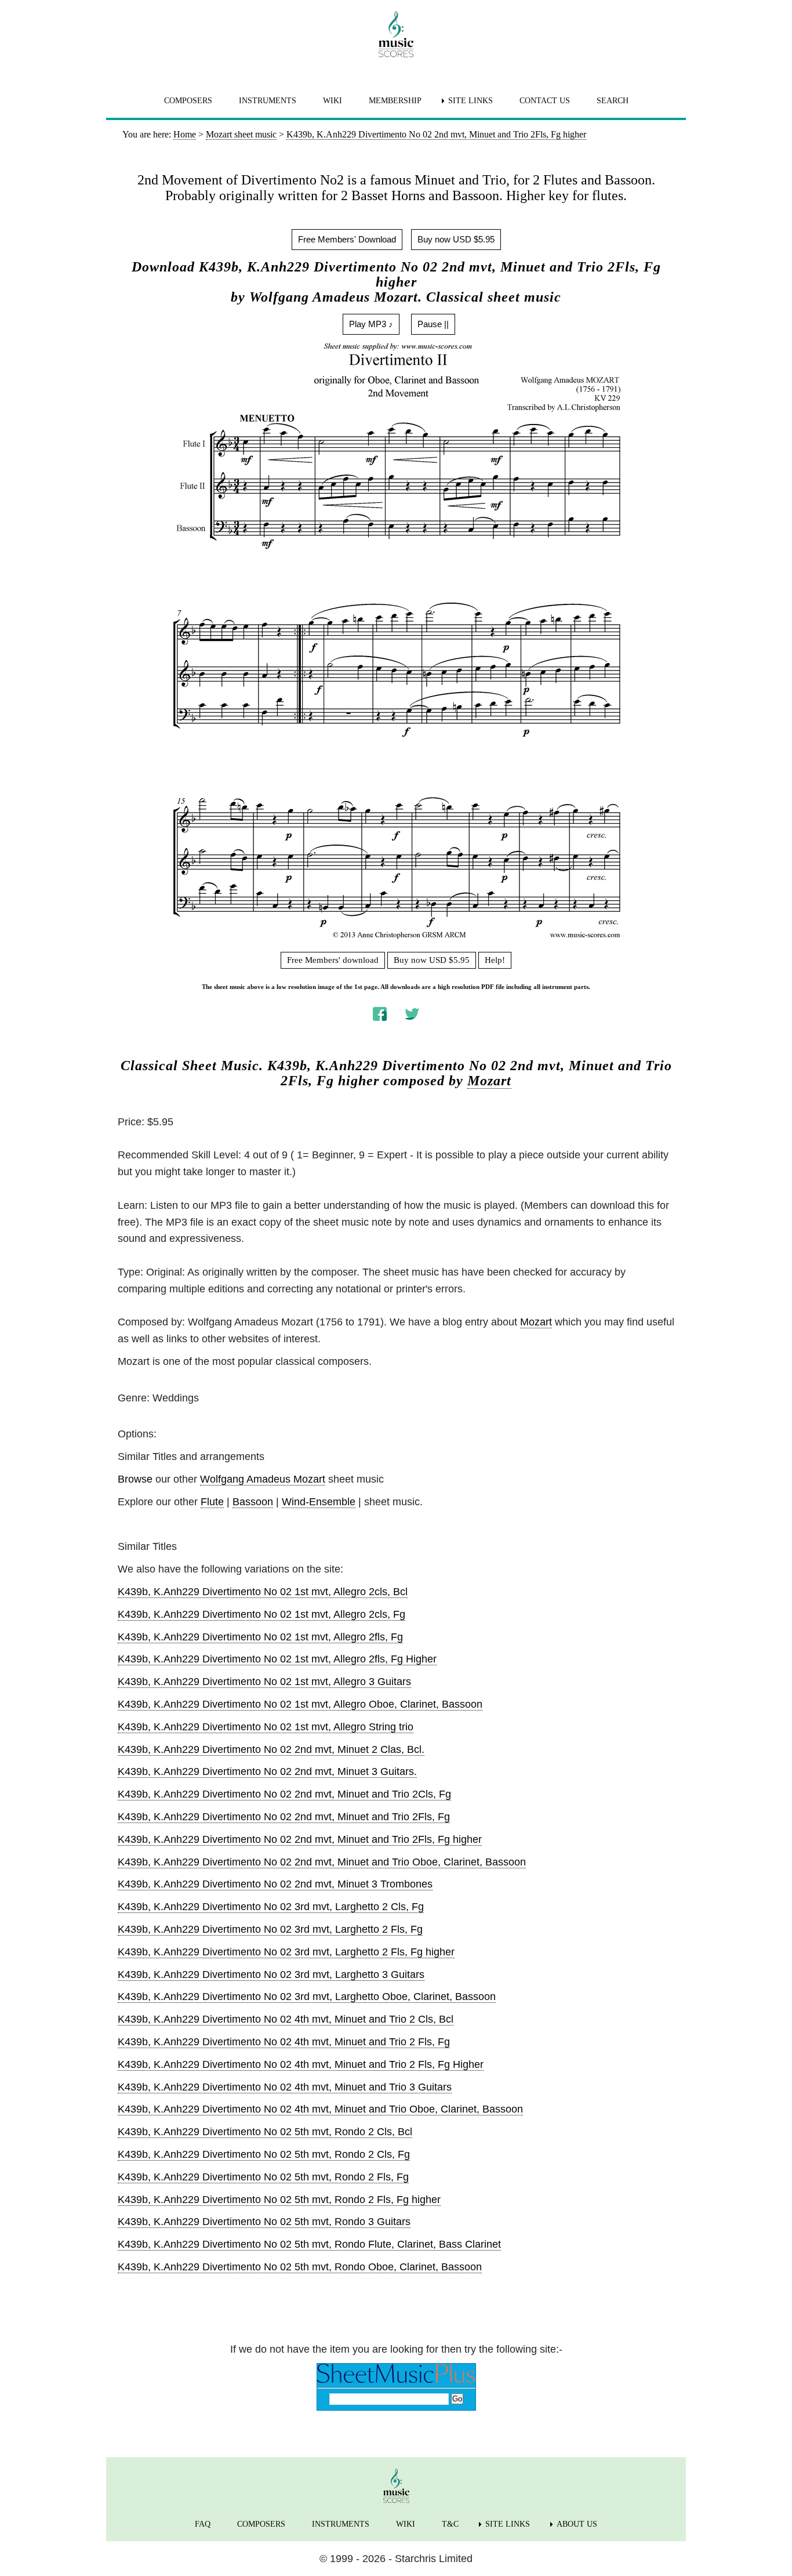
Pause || (433, 324)
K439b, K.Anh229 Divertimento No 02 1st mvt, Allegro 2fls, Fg (260, 1637)
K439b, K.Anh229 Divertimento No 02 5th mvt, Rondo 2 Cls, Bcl (265, 2132)
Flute (212, 1502)
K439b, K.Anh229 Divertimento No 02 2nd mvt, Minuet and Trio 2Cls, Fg (284, 1794)
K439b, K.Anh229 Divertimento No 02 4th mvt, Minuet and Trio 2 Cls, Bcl (286, 2019)
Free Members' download (333, 960)
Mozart (489, 1081)
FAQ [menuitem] (203, 2524)
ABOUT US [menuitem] (577, 2524)
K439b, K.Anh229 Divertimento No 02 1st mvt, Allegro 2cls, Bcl (263, 1592)
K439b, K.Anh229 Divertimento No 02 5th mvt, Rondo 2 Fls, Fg (263, 2177)
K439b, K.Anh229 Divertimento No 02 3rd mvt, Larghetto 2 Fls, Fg (270, 1929)
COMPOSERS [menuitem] (188, 101)
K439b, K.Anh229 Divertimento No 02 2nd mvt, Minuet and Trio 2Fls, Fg (284, 1817)
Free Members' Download (347, 239)
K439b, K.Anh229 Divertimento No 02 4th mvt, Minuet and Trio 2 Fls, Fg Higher (301, 2064)
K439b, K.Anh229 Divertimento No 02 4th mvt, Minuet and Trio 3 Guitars (285, 2087)
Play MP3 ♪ (371, 324)
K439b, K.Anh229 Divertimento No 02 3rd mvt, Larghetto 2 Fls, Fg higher (286, 1952)
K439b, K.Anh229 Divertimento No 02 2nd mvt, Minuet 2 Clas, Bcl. (271, 1749)
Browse (135, 1479)
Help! (495, 960)
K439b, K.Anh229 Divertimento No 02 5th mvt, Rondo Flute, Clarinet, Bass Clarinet (309, 2244)
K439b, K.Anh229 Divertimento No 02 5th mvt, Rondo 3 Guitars (264, 2222)
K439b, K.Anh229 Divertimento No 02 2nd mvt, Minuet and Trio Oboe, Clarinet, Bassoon (322, 1862)
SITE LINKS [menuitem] (471, 101)
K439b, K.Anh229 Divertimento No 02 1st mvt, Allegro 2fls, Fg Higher (277, 1659)
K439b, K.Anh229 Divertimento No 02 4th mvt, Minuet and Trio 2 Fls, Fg (284, 2042)
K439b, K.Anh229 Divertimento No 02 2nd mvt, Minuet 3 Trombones (275, 1884)
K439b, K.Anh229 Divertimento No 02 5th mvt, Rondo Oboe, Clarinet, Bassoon (300, 2267)
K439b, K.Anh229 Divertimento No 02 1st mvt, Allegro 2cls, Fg (261, 1614)
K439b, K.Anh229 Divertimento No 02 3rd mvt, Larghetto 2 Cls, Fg (271, 1907)
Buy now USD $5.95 (456, 239)
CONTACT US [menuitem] (545, 101)
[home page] (396, 34)
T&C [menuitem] (450, 2524)
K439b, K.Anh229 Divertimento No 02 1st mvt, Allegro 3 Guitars (264, 1682)
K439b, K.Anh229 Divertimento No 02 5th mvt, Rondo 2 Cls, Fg (264, 2154)
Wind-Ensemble (319, 1502)
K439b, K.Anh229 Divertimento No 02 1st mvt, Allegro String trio (266, 1727)
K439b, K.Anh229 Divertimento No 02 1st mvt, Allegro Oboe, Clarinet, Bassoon (300, 1704)
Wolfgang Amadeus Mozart (263, 1479)
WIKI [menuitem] (333, 101)
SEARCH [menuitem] (613, 101)
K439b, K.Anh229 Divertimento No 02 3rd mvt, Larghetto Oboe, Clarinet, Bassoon (307, 1997)
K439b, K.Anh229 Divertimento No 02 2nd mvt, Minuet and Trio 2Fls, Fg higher (300, 1839)
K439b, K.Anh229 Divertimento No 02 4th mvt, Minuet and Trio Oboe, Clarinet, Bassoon (320, 2109)
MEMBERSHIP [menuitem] (395, 101)
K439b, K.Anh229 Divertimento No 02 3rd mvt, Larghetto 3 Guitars (271, 1974)
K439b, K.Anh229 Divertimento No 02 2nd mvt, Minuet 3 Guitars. (267, 1771)
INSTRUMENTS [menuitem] (268, 101)
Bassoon (253, 1502)
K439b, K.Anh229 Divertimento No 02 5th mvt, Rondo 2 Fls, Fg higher (279, 2200)
